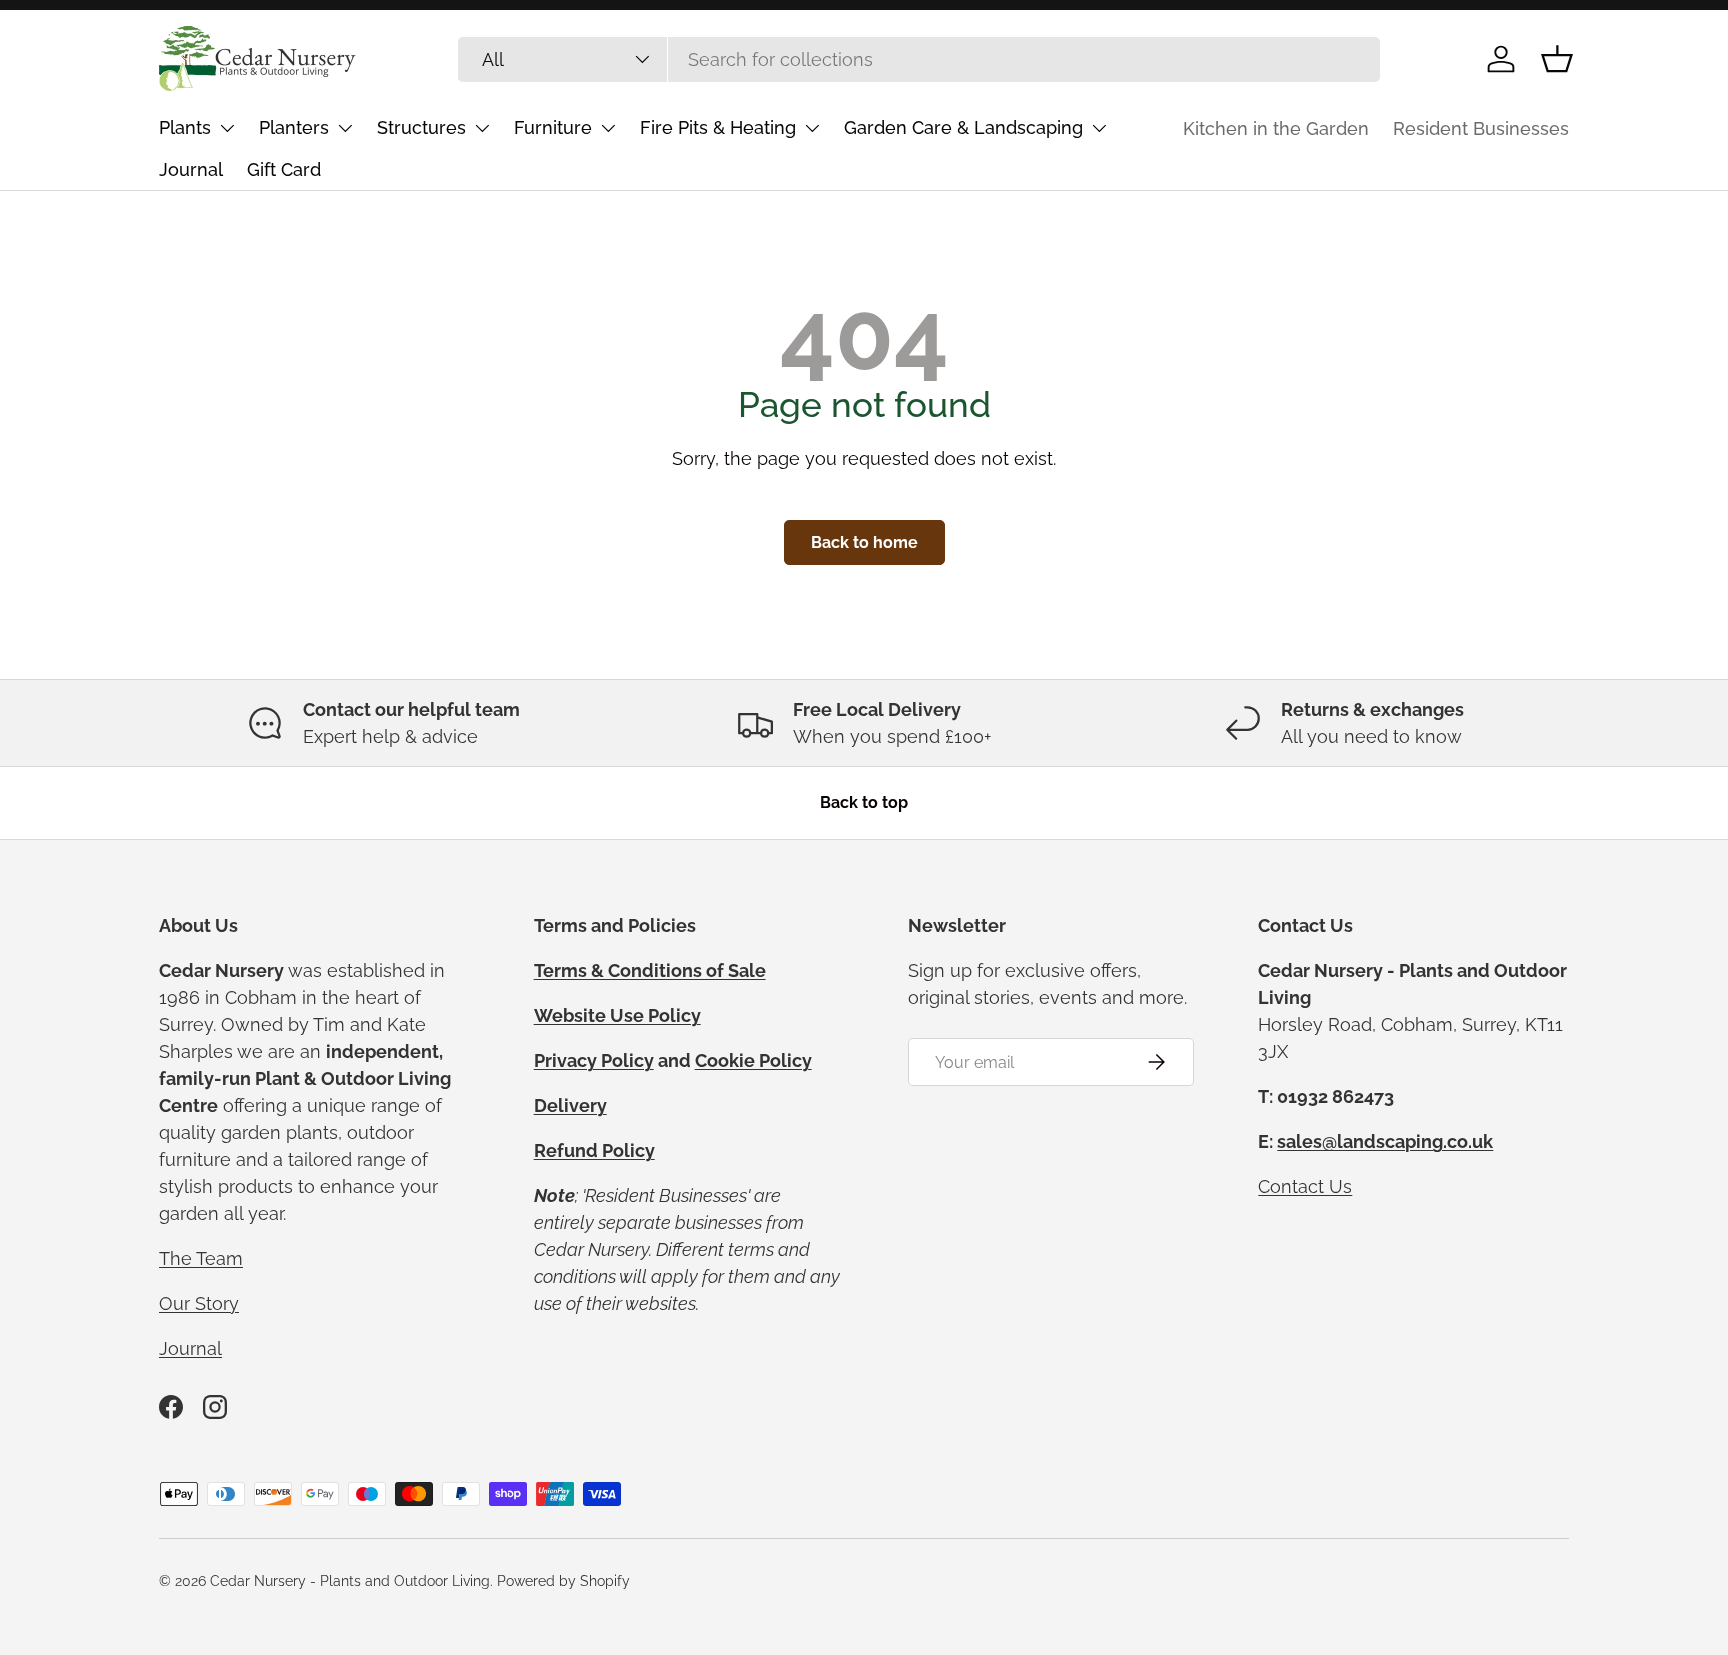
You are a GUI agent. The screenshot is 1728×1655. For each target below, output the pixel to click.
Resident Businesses (1481, 128)
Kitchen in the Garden (1276, 128)
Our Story (199, 1303)
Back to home (864, 542)
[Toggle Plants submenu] (227, 128)
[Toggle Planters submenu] (345, 128)
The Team (201, 1258)
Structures (421, 127)
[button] (1557, 59)
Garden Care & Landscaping (963, 127)
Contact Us (1305, 1186)
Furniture (553, 127)
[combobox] (919, 59)
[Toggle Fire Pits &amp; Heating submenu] (812, 128)
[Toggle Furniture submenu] (608, 128)
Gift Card (284, 169)
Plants (185, 127)
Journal (191, 169)
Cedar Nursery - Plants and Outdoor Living (350, 1581)
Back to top (864, 802)
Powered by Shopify (563, 1581)
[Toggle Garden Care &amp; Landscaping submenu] (1099, 128)
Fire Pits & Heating (718, 127)
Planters (294, 127)
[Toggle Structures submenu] (482, 128)
